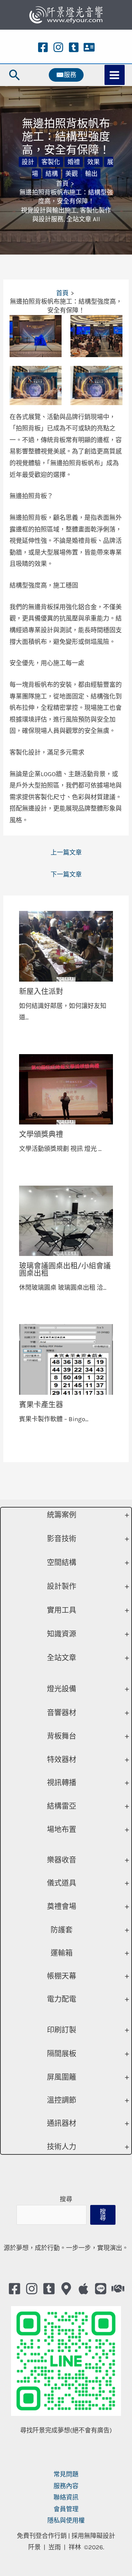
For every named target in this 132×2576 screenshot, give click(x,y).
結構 (52, 174)
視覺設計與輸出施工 (49, 210)
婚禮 (74, 162)
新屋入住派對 (41, 992)
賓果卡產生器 (41, 1405)
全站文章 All (83, 219)
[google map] (66, 2289)
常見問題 (66, 2474)
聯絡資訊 (66, 2497)
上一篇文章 (66, 852)
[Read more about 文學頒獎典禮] (66, 1089)
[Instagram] (58, 47)
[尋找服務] (118, 2289)
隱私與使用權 (66, 2520)
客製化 (51, 162)
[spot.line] (101, 2289)
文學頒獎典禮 (41, 1134)
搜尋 (66, 2199)
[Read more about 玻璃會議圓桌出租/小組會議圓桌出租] (66, 1220)
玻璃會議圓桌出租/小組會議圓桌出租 (65, 1270)
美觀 (71, 174)
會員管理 (66, 2509)
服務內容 (66, 2486)
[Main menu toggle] (115, 75)
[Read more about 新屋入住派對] (66, 946)
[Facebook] (43, 47)
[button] (15, 75)
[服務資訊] (89, 47)
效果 (93, 162)
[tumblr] (74, 47)
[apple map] (83, 2289)
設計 (28, 162)
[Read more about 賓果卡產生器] (66, 1359)
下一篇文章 (66, 874)
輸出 (91, 174)
